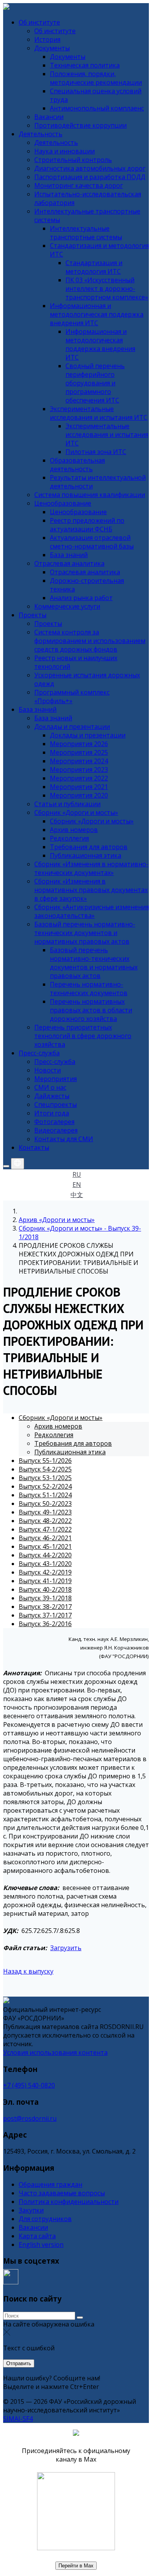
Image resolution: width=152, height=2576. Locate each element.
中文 (77, 1195)
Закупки (31, 2210)
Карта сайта (37, 2236)
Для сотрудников (45, 2219)
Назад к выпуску (28, 1971)
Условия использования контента (55, 2052)
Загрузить (66, 1948)
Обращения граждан (50, 2184)
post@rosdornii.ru (30, 2118)
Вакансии (33, 2227)
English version (41, 2245)
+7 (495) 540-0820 (29, 2085)
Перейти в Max (76, 2566)
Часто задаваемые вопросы (62, 2193)
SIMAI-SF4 (18, 2419)
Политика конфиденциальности (69, 2202)
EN (77, 1185)
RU (77, 1174)
